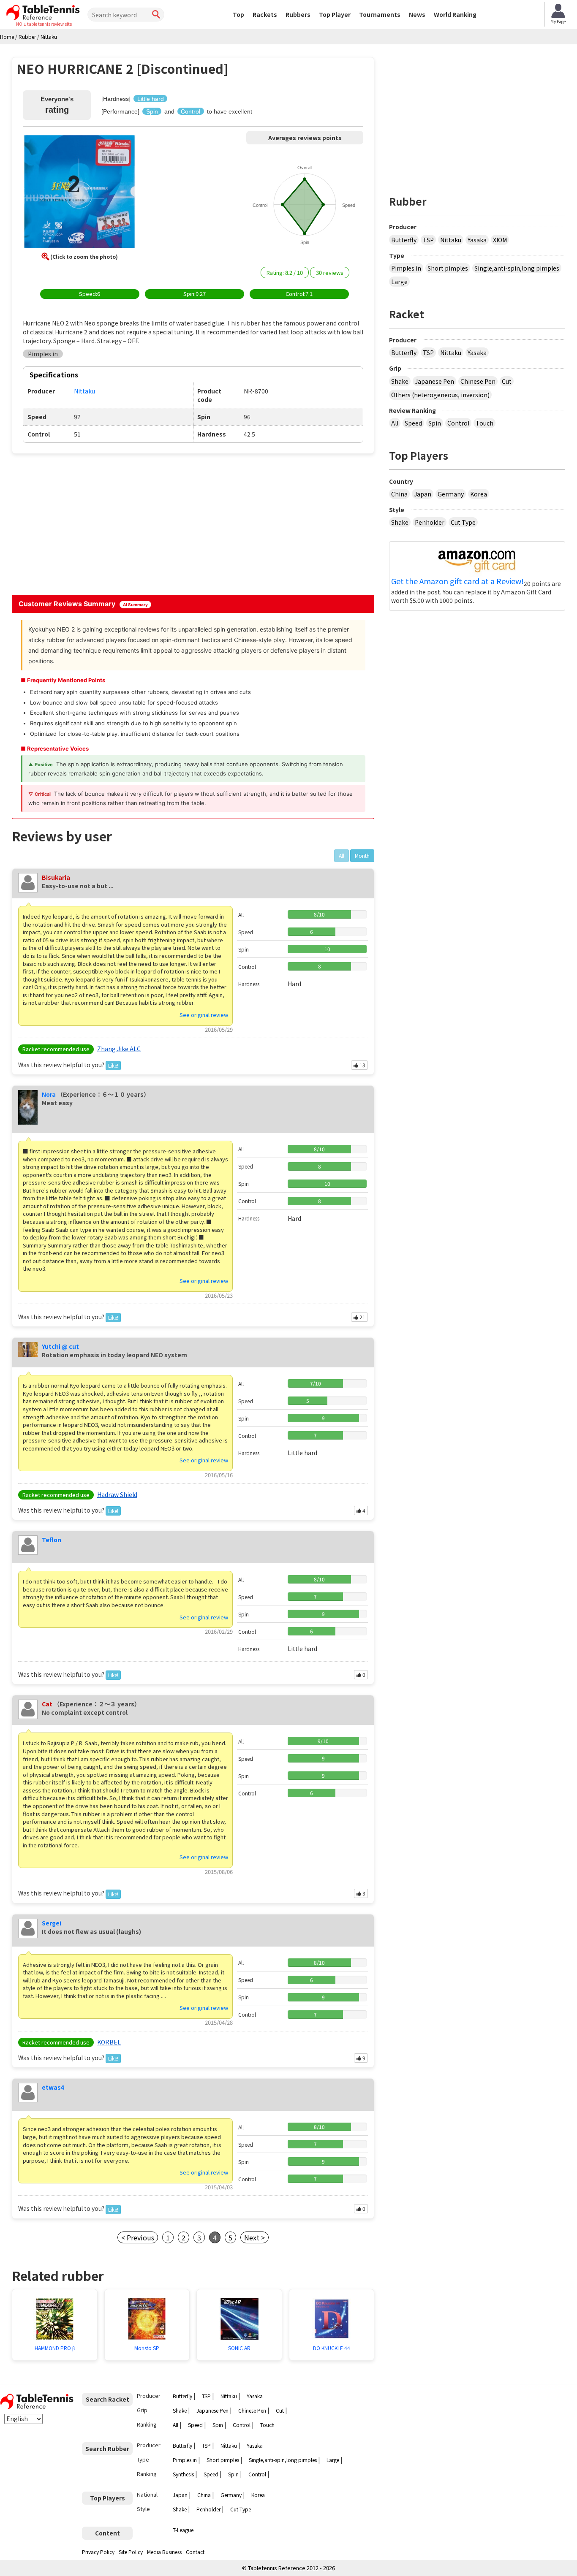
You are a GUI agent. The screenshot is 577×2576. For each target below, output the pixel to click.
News (417, 14)
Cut (507, 381)
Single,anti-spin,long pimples (517, 268)
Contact (195, 2552)
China (399, 494)
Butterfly (404, 240)
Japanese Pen (434, 381)
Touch (484, 423)
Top (238, 14)
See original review (204, 1015)
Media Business (164, 2552)
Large (399, 282)
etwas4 (53, 2087)
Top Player (335, 14)
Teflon (52, 1540)
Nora (49, 1094)
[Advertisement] (84, 523)
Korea (479, 494)
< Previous (138, 2237)
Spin (435, 423)
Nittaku (451, 240)
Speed (413, 423)
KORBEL (109, 2042)
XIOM (500, 240)
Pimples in (406, 268)
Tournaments (380, 14)
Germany (451, 494)
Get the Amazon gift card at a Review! (457, 581)
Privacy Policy (98, 2552)
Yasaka (477, 240)
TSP (428, 240)
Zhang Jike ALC (119, 1049)
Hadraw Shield (117, 1494)
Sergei (52, 1923)
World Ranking (455, 14)
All (395, 423)
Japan (423, 494)
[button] (79, 193)
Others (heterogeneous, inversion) (440, 395)
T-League (183, 2530)
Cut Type (463, 522)
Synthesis (183, 2474)
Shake (400, 381)
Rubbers (298, 14)
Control (458, 423)
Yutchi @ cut (60, 1346)
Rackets (265, 14)
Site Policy (131, 2552)
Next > (254, 2237)
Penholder (430, 522)
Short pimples (448, 268)
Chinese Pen (478, 381)
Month (362, 856)
